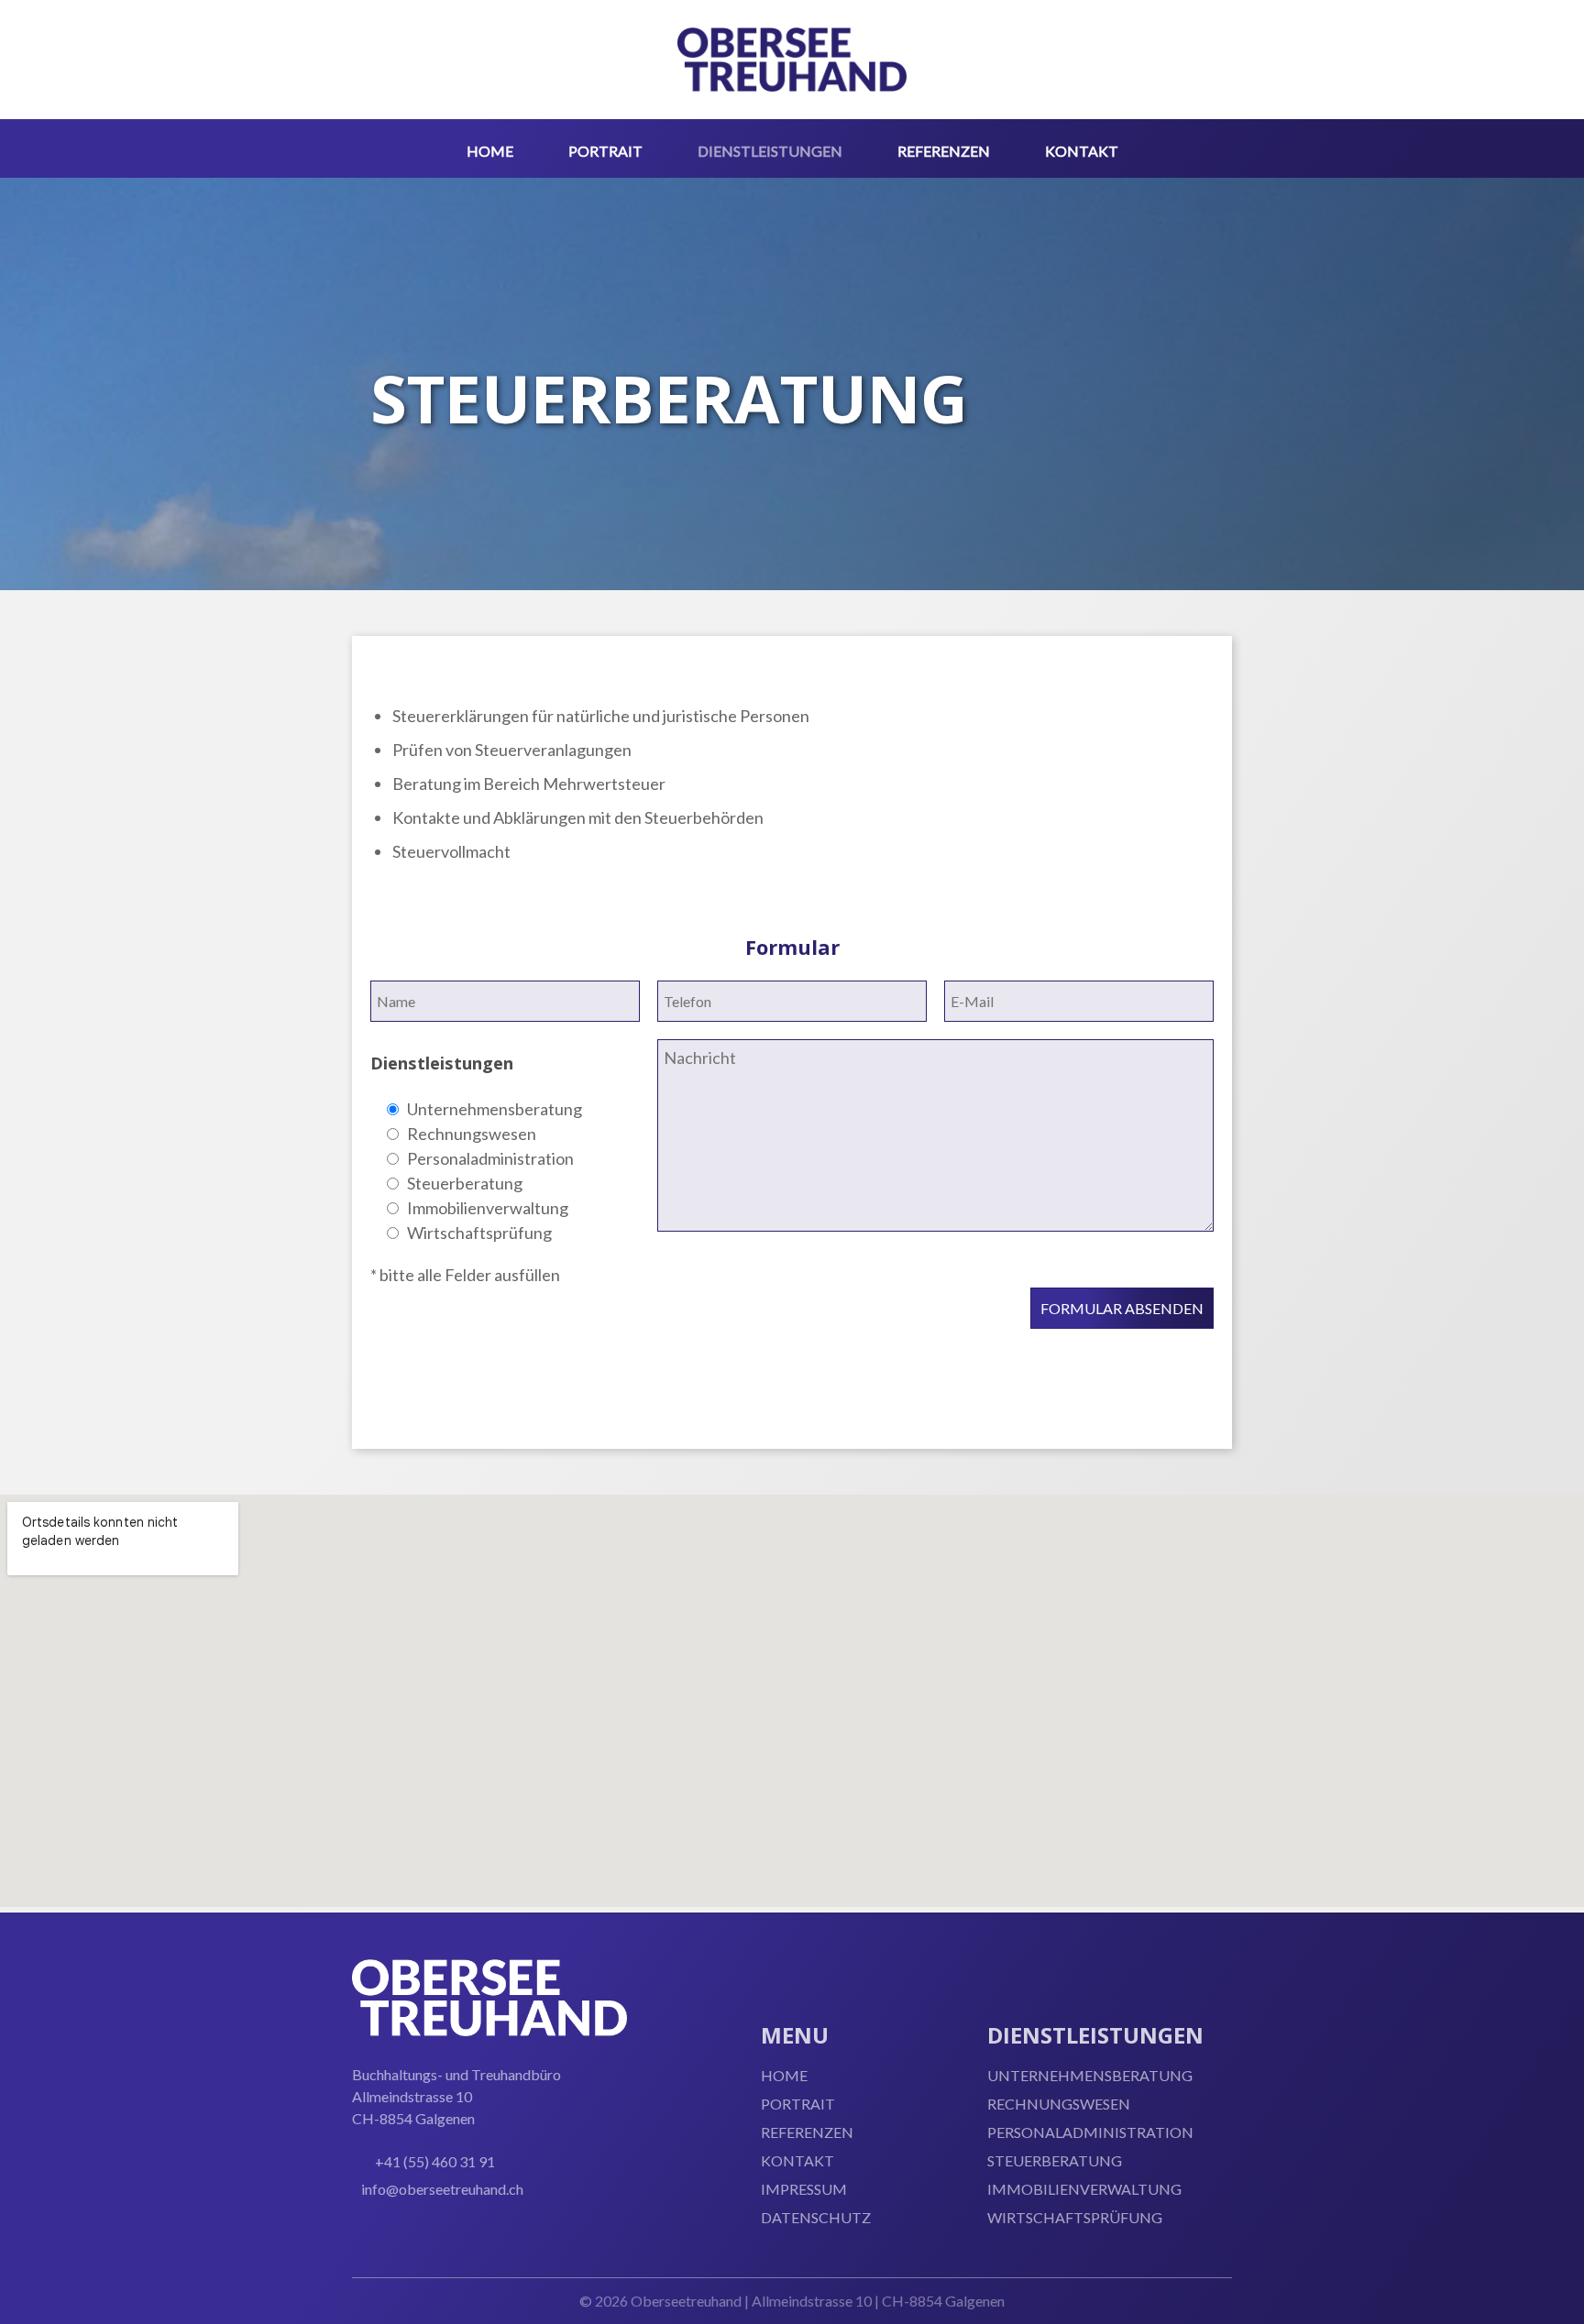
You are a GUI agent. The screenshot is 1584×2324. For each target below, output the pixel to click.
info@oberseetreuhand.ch (442, 2189)
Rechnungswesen (1059, 2104)
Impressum (804, 2189)
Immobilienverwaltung (1084, 2189)
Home (784, 2075)
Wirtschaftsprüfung (1075, 2217)
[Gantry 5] (792, 60)
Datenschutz (816, 2217)
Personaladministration (1090, 2132)
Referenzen (807, 2132)
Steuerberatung (1055, 2160)
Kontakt (797, 2160)
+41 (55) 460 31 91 (435, 2161)
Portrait (798, 2104)
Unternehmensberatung (1090, 2075)
